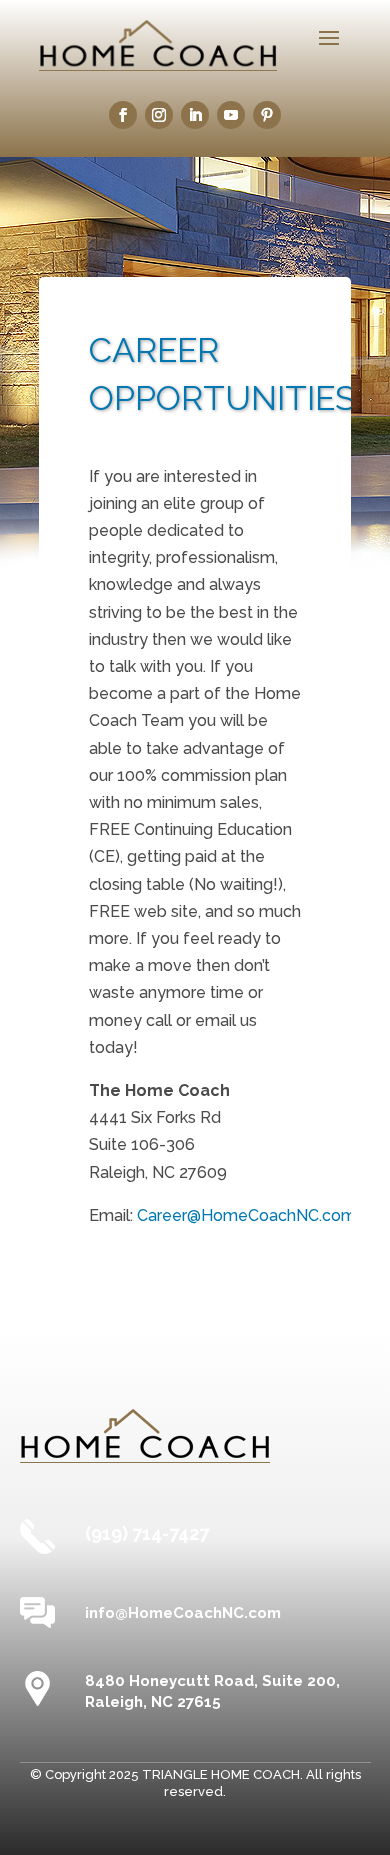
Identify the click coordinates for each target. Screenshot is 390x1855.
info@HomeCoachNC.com (183, 1613)
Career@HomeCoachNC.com (246, 1215)
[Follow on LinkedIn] (195, 115)
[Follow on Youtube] (231, 115)
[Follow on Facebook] (123, 115)
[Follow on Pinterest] (267, 115)
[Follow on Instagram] (159, 115)
